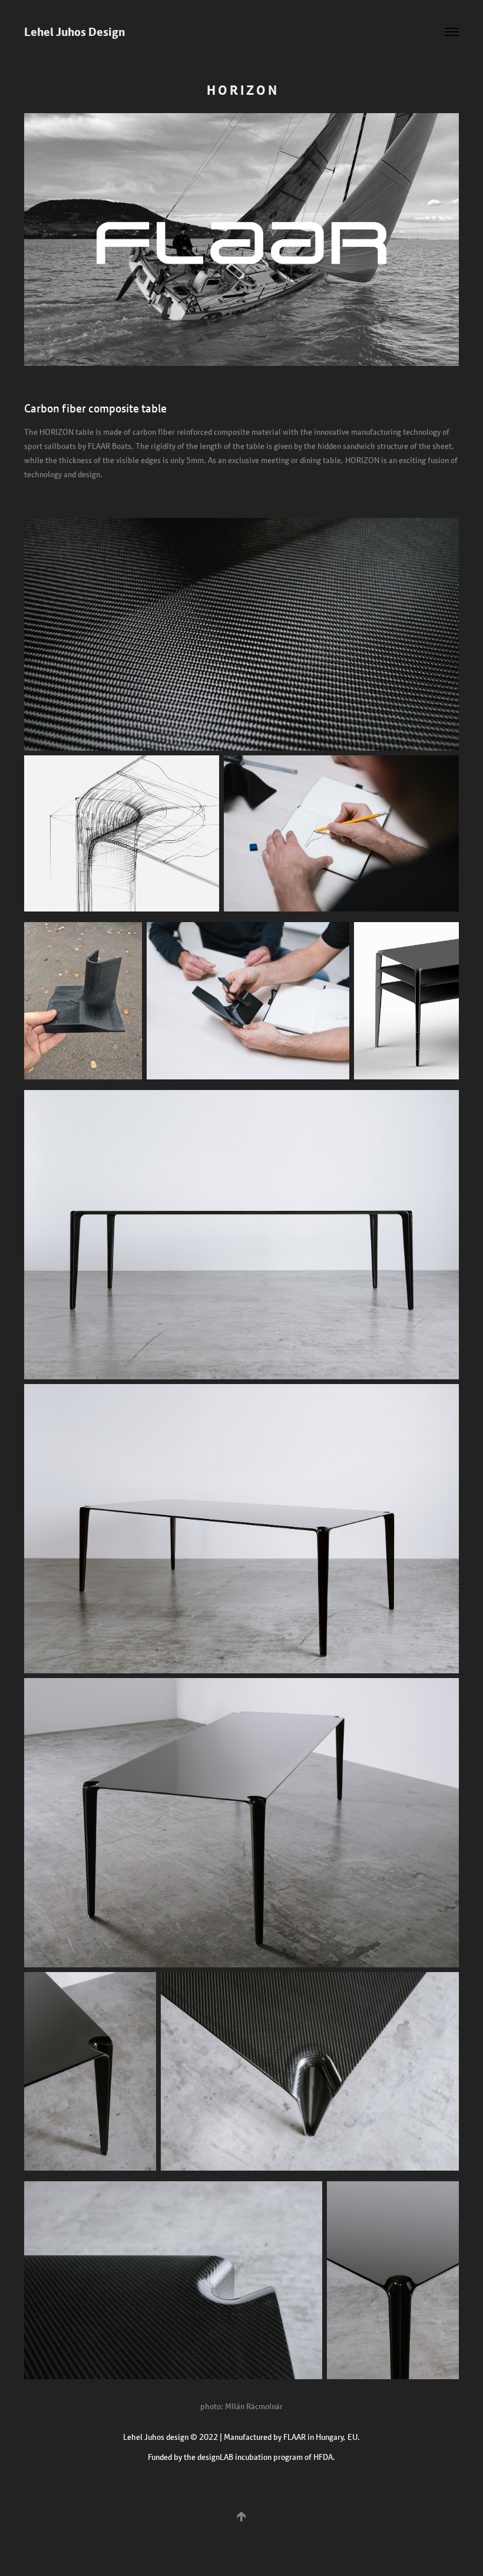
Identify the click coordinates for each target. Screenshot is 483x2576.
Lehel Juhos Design (75, 32)
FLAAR (295, 2437)
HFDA (323, 2457)
